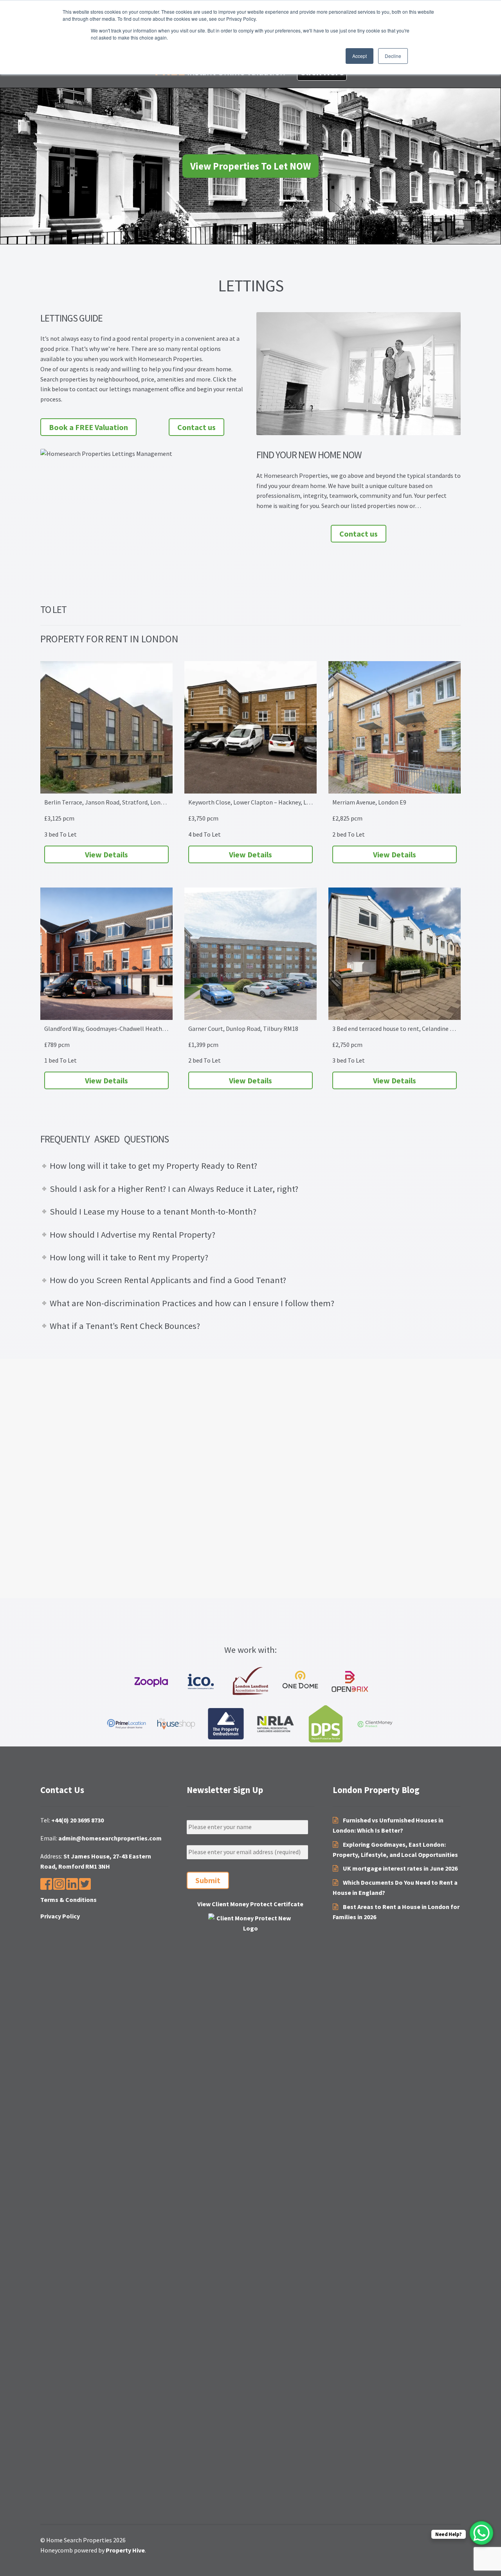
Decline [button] (393, 56)
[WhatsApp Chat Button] (481, 2533)
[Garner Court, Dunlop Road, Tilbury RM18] (250, 954)
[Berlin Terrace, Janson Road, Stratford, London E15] (106, 727)
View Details (106, 854)
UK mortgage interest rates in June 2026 (400, 1868)
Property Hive (125, 2550)
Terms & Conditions (68, 1900)
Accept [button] (360, 56)
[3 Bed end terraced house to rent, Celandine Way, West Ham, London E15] (395, 954)
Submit (208, 1880)
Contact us (196, 427)
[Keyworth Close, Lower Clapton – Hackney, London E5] (250, 727)
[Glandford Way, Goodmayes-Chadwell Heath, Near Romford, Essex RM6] (106, 954)
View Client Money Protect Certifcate (250, 1904)
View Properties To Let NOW (250, 166)
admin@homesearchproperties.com (110, 1838)
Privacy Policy (60, 1916)
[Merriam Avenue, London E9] (395, 727)
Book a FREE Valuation (88, 427)
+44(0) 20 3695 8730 (77, 1820)
